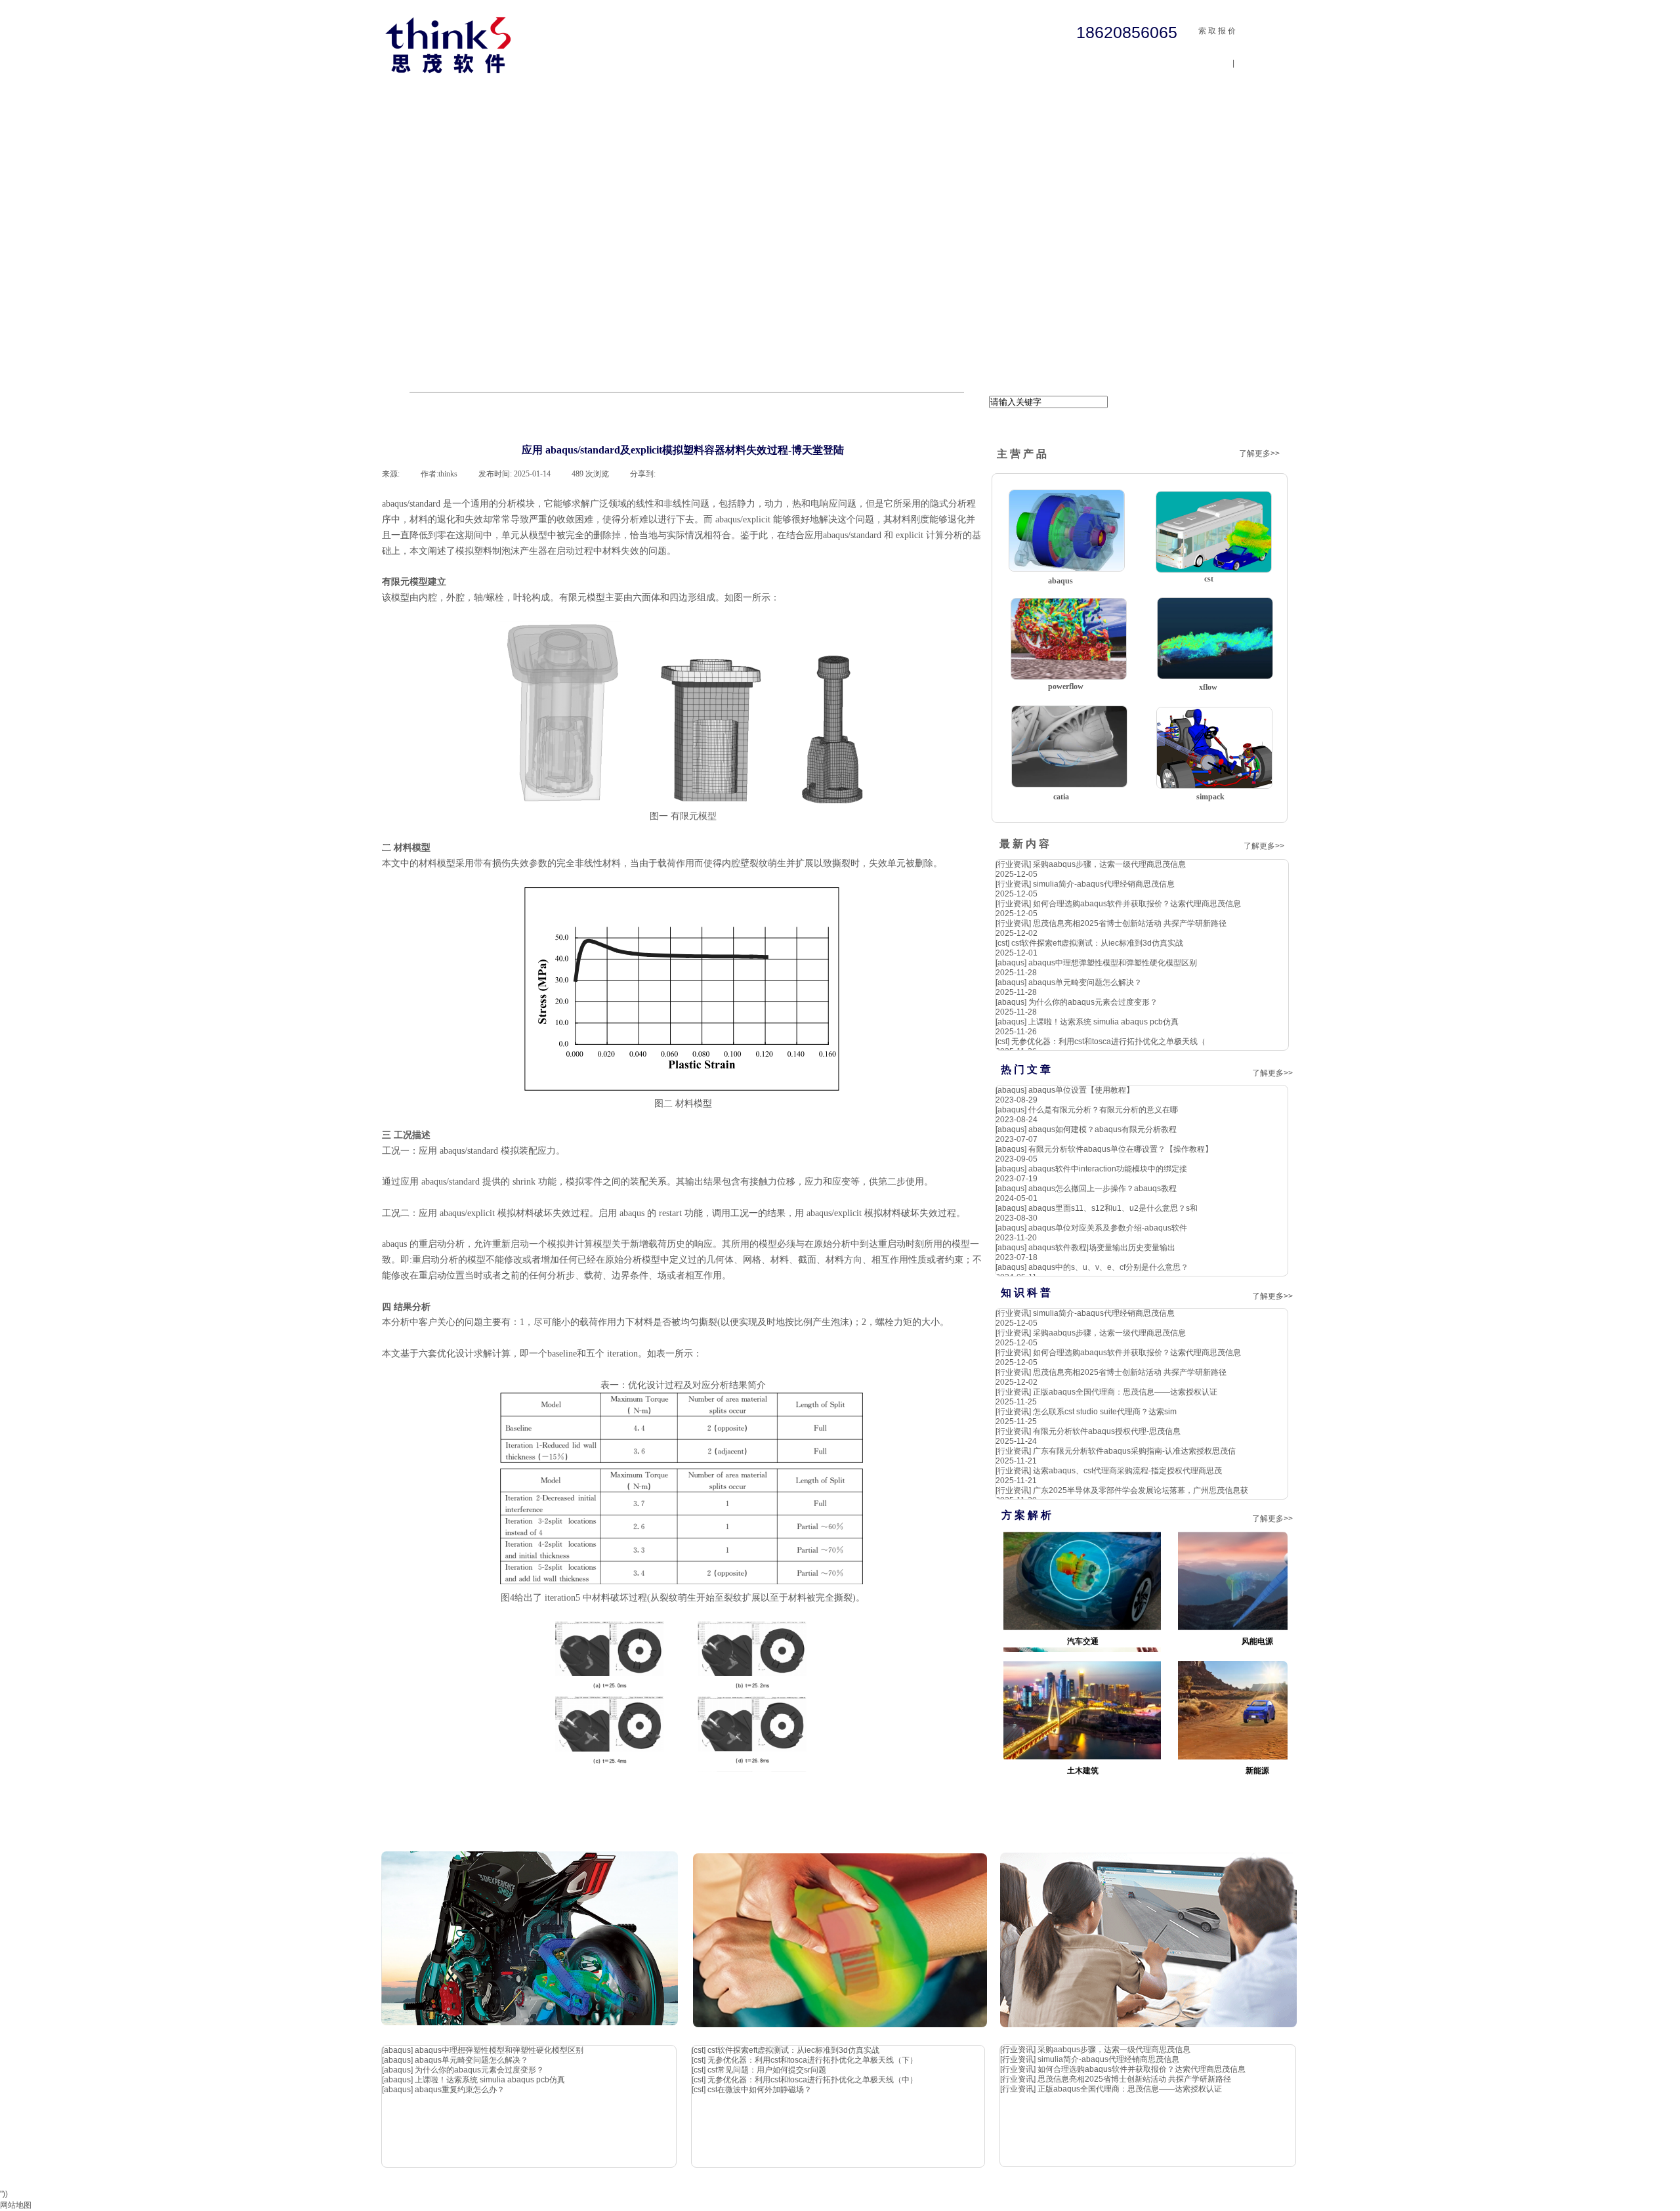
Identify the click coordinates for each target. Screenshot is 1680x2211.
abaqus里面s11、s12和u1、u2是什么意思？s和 (1113, 1208)
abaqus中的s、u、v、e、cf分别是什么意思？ (1108, 1267)
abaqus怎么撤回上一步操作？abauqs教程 (1102, 1189)
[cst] (1002, 943)
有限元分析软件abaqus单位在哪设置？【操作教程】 (1121, 1149)
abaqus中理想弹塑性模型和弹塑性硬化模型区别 (1113, 963)
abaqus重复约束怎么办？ (460, 2090)
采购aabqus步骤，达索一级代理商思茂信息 (1109, 864)
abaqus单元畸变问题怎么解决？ (1085, 982)
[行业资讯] (1013, 864)
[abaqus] (1011, 963)
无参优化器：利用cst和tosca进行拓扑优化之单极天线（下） (812, 2060)
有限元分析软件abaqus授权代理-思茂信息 (1107, 1431)
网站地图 (16, 2205)
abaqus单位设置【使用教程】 (1081, 1090)
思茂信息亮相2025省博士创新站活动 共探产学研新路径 (1130, 923)
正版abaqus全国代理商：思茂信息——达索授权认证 (1125, 1392)
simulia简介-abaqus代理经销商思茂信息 (1104, 884)
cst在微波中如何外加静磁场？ (760, 2090)
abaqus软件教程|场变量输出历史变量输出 (1102, 1248)
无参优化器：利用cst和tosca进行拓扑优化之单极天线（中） (812, 2080)
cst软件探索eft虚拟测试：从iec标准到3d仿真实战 (1097, 943)
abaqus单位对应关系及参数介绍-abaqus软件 (1108, 1228)
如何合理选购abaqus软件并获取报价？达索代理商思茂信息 (1137, 904)
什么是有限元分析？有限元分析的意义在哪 (1103, 1110)
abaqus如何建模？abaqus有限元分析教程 (1102, 1129)
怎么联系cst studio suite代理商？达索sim (1105, 1412)
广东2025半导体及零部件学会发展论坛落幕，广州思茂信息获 (1141, 1490)
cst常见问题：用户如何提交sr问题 (767, 2070)
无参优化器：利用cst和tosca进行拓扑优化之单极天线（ (1108, 1042)
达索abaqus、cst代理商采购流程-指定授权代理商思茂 (1127, 1471)
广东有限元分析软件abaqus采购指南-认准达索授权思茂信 (1134, 1451)
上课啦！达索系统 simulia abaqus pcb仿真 (1103, 1022)
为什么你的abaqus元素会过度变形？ (1093, 1002)
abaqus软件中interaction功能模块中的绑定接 (1108, 1169)
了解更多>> (1259, 453)
